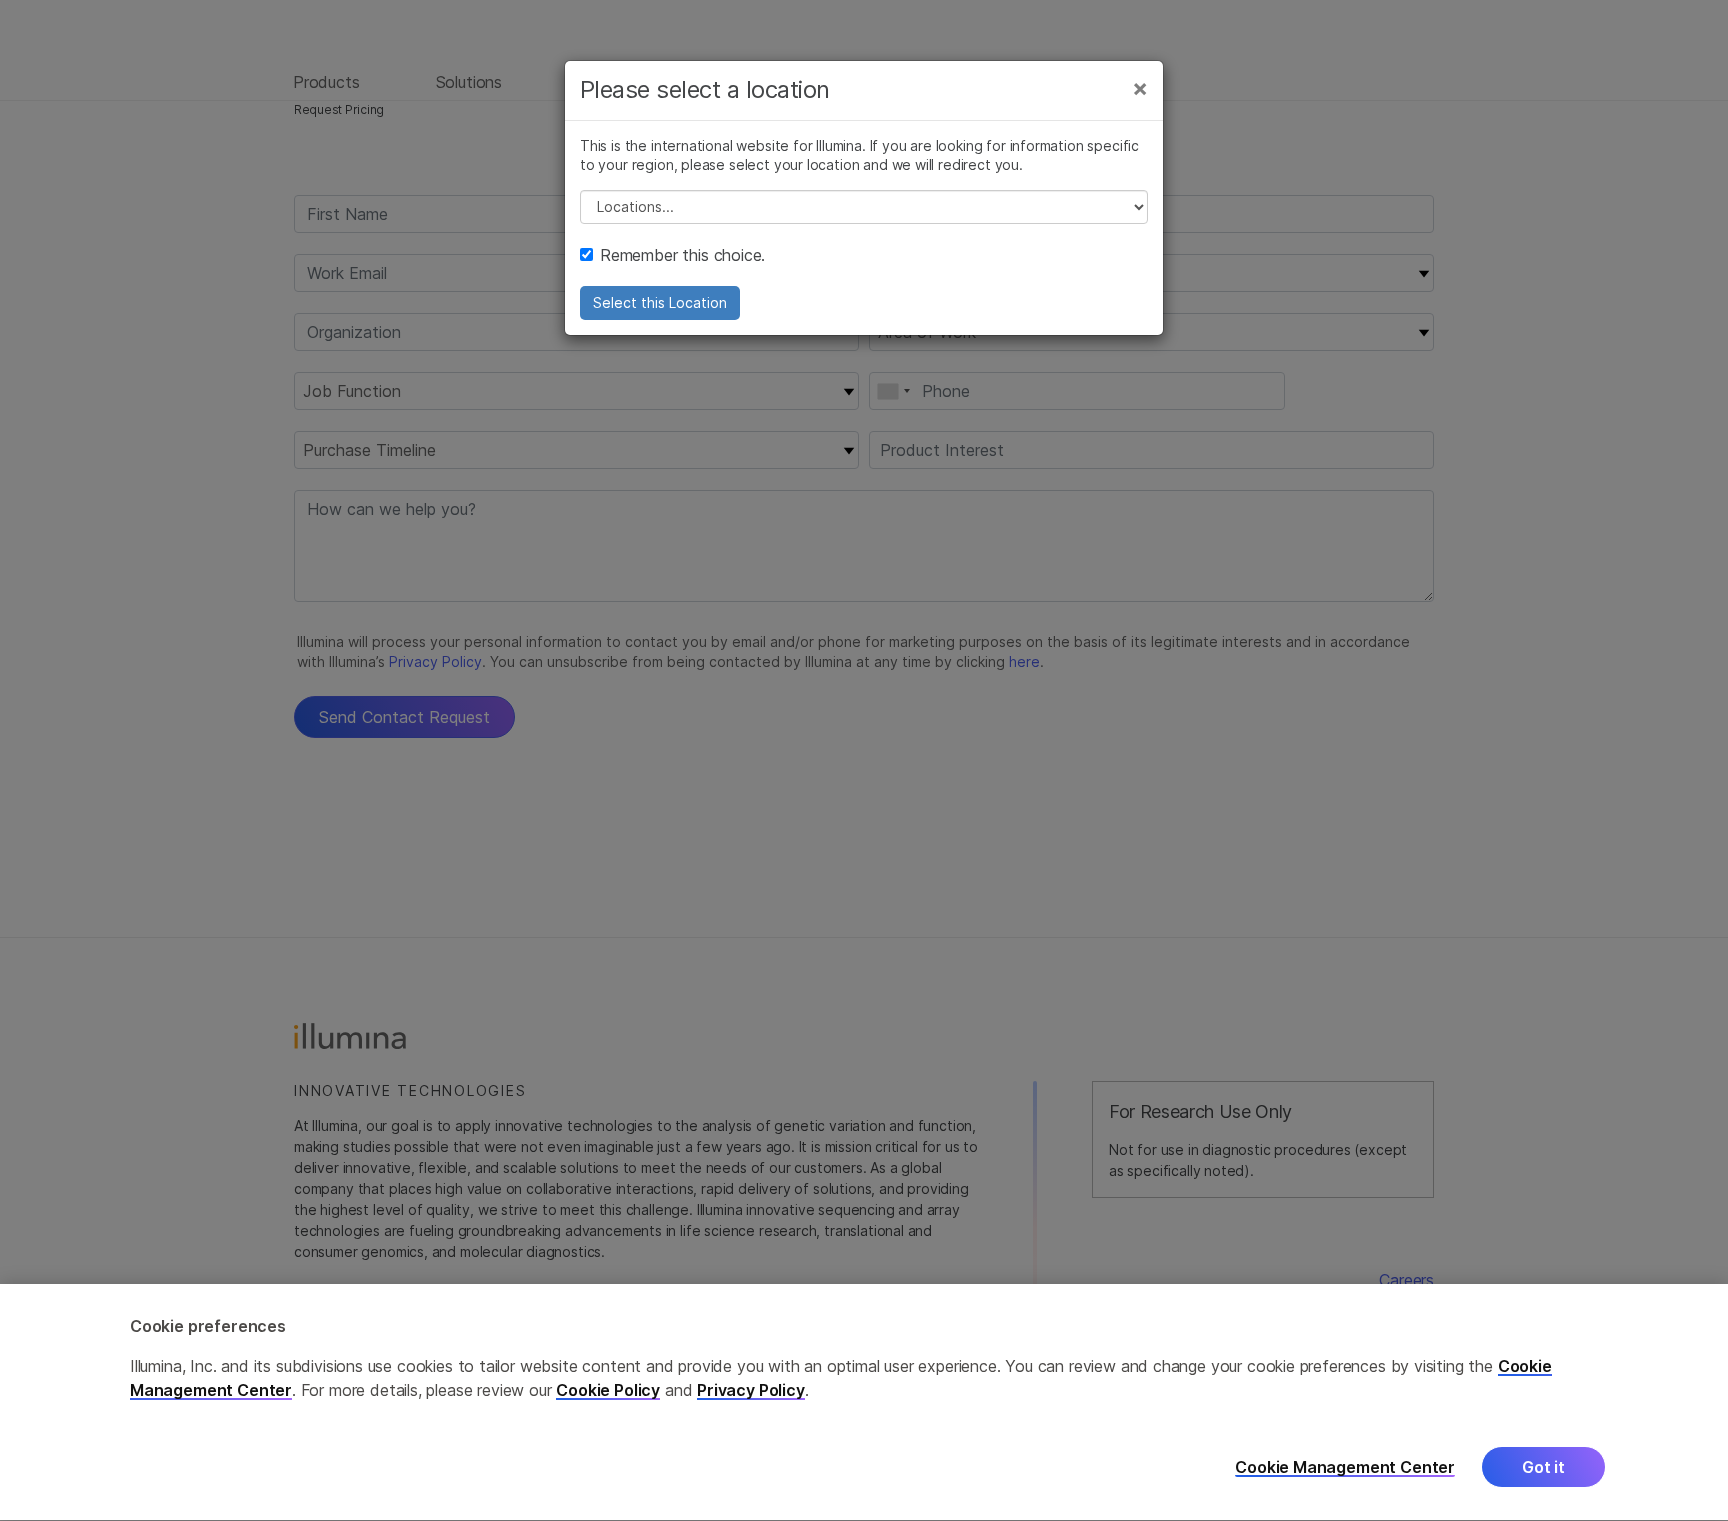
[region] (864, 1402)
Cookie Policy (608, 1391)
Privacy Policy (751, 1391)
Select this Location (660, 302)
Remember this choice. (682, 255)
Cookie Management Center (1345, 1467)
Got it (1543, 1468)
